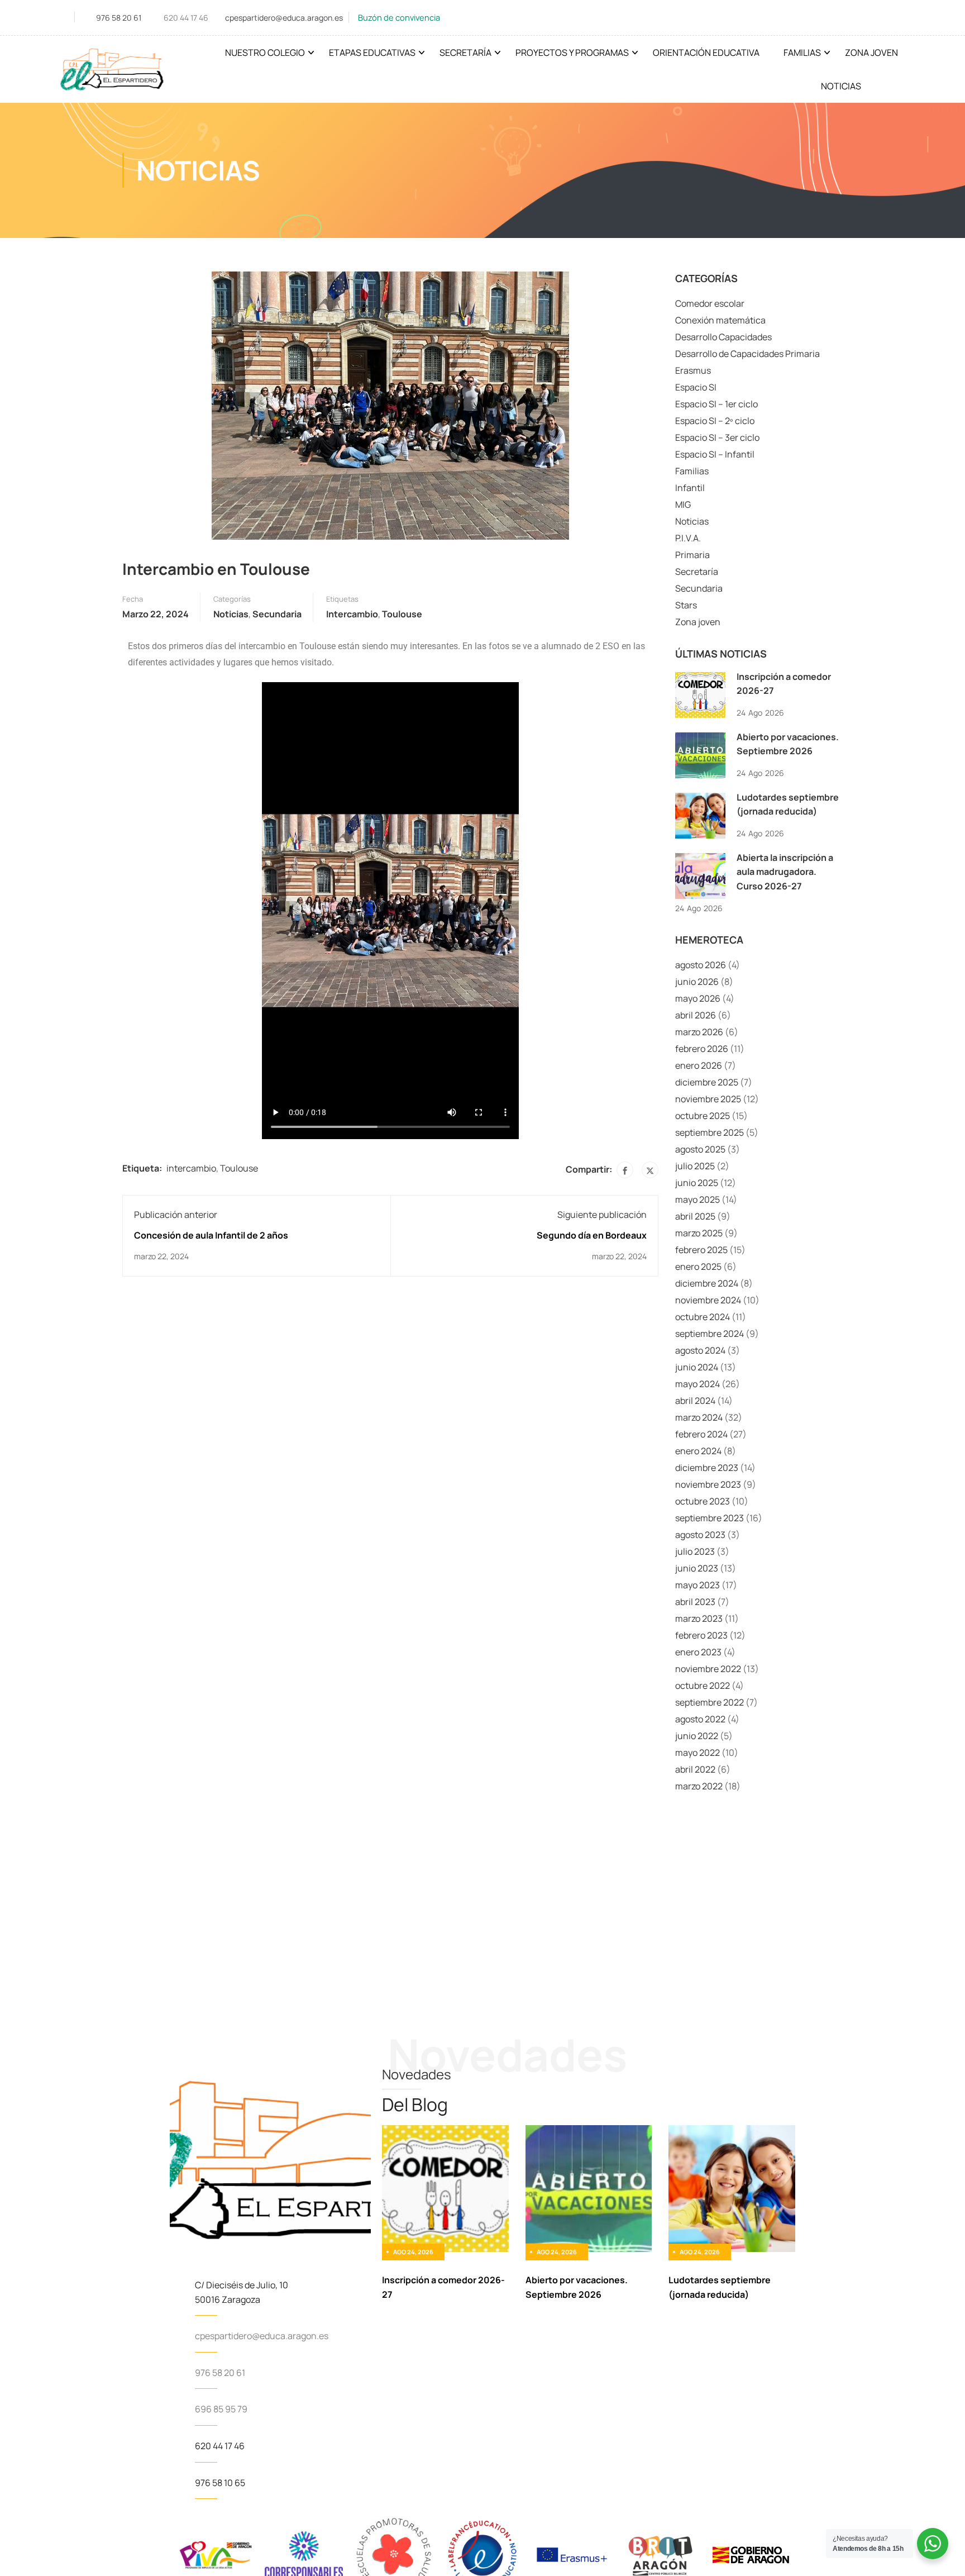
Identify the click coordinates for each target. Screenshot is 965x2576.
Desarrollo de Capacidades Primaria (747, 354)
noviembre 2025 (708, 1099)
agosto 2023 (700, 1535)
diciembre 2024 (707, 1283)
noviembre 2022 (708, 1669)
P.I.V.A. (688, 538)
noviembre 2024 (708, 1300)
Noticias (841, 86)
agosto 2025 (700, 1149)
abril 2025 (695, 1216)
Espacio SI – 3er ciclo (717, 437)
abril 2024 (695, 1401)
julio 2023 (695, 1551)
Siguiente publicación (602, 1215)
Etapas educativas (372, 53)
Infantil (690, 488)
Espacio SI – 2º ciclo (715, 421)
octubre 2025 (703, 1116)
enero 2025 (698, 1266)
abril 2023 (695, 1602)
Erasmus (693, 370)
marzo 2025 (699, 1233)
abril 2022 (695, 1769)
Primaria (692, 555)
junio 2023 (697, 1568)
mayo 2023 (698, 1585)
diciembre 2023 (707, 1468)
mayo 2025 (698, 1199)
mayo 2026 (698, 998)
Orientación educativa (706, 53)
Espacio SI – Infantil (715, 454)
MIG (683, 504)
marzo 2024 (699, 1417)
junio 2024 (697, 1367)
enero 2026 (699, 1065)
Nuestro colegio (265, 53)
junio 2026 (697, 982)
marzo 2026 (699, 1032)
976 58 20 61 (119, 18)
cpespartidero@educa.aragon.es (284, 18)
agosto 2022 (700, 1719)
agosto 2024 (700, 1350)
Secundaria (277, 614)
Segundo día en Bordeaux (592, 1235)
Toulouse (402, 614)
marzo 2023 (699, 1618)
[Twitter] (650, 1170)
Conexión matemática (720, 320)
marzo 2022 (699, 1786)
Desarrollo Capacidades (723, 337)
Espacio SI (696, 387)
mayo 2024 (698, 1384)
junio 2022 (697, 1736)
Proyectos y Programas (572, 53)
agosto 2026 (701, 965)
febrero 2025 (701, 1250)
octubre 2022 (703, 1685)
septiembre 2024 (710, 1334)
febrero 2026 (702, 1049)
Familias (802, 53)
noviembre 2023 (708, 1484)
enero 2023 (698, 1652)
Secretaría (465, 53)
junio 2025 (697, 1183)
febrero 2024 (701, 1434)
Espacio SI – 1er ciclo (716, 404)
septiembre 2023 (710, 1518)
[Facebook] (625, 1170)
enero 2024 (698, 1451)
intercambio (352, 614)
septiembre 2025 (710, 1132)
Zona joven (698, 622)
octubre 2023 (703, 1501)
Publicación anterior (176, 1215)
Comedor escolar (710, 303)
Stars (686, 605)
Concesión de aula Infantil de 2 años (211, 1235)
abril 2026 (696, 1015)
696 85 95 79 (221, 2409)
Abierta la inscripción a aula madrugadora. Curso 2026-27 (785, 872)
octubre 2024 (703, 1317)
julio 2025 (695, 1166)
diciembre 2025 (707, 1082)
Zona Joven (871, 53)
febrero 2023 (701, 1635)
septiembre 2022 (710, 1702)
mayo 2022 (698, 1753)
